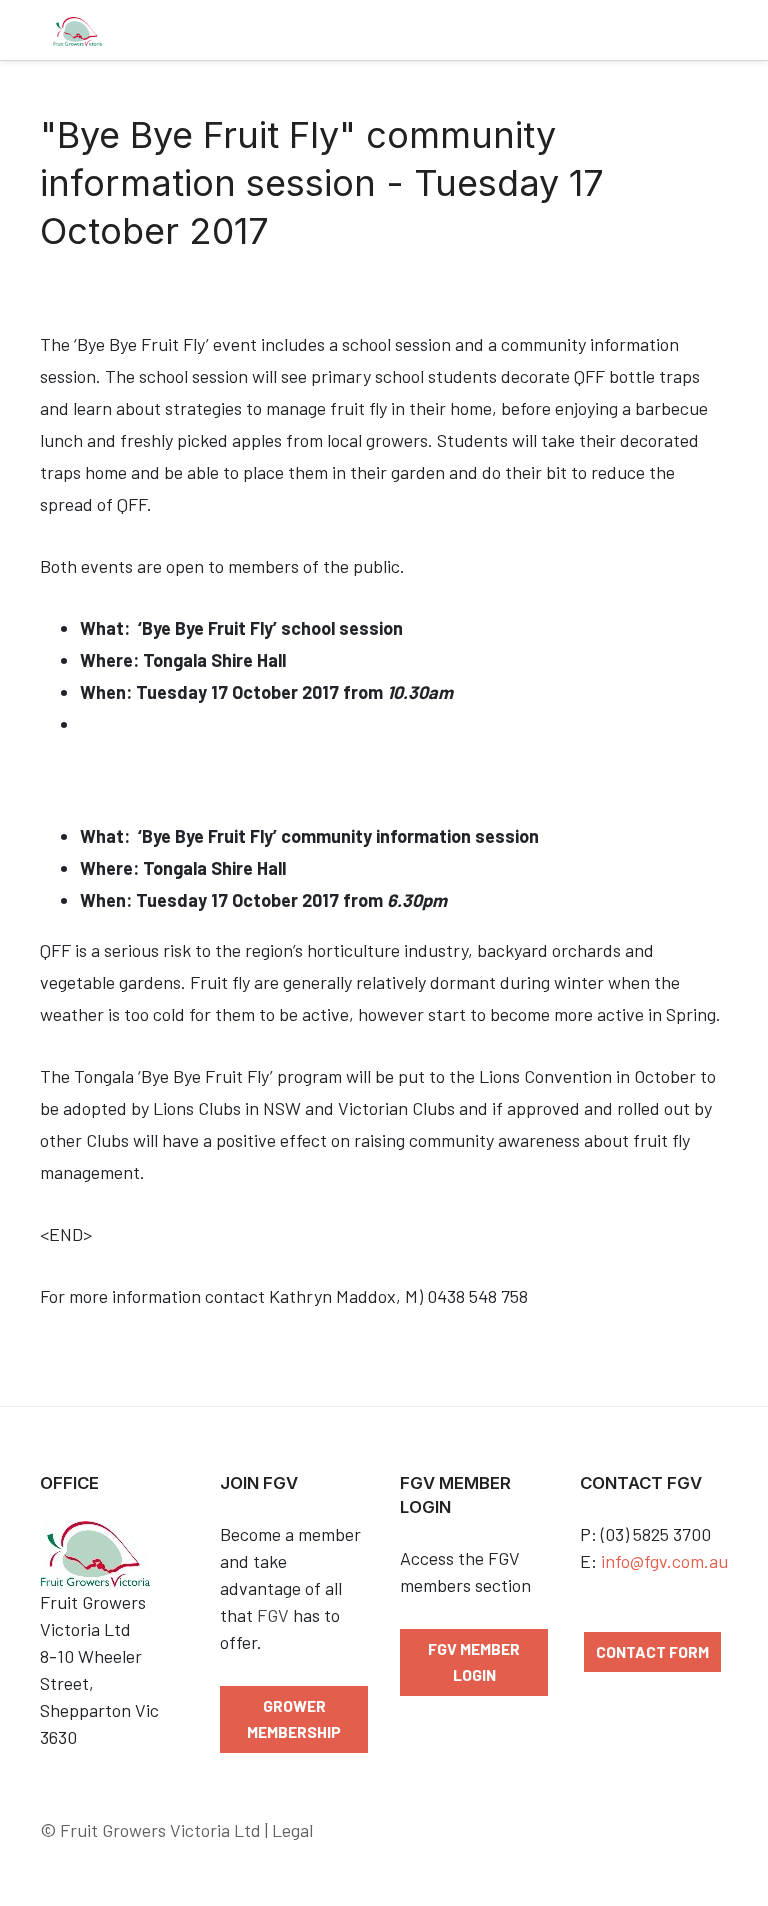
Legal (292, 1830)
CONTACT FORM (652, 1651)
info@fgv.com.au (664, 1561)
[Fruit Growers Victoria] (77, 30)
